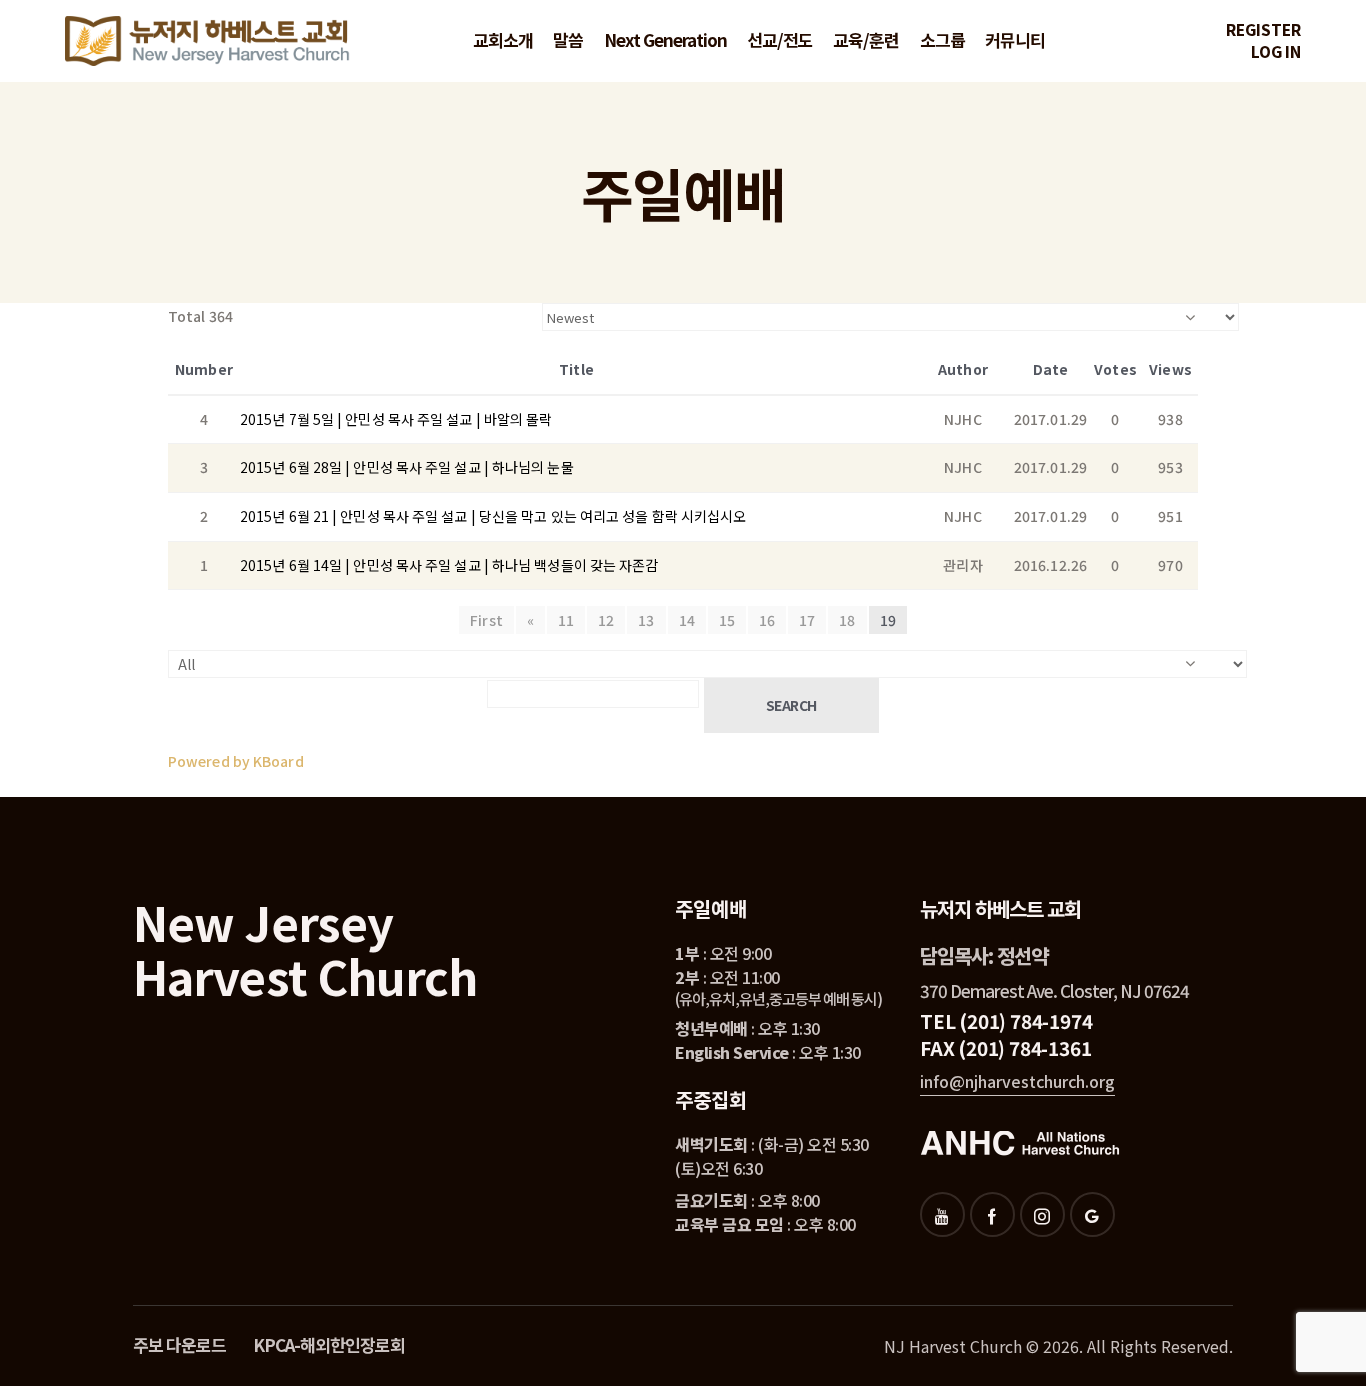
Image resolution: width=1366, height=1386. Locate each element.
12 (606, 620)
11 (566, 620)
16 (767, 620)
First (486, 620)
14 (687, 620)
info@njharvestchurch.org (1017, 1081)
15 (727, 620)
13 (646, 620)
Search (791, 705)
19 (888, 620)
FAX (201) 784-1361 (1005, 1047)
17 (807, 620)
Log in (1276, 51)
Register (1263, 29)
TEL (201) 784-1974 (1006, 1020)
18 (847, 620)
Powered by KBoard (236, 761)
